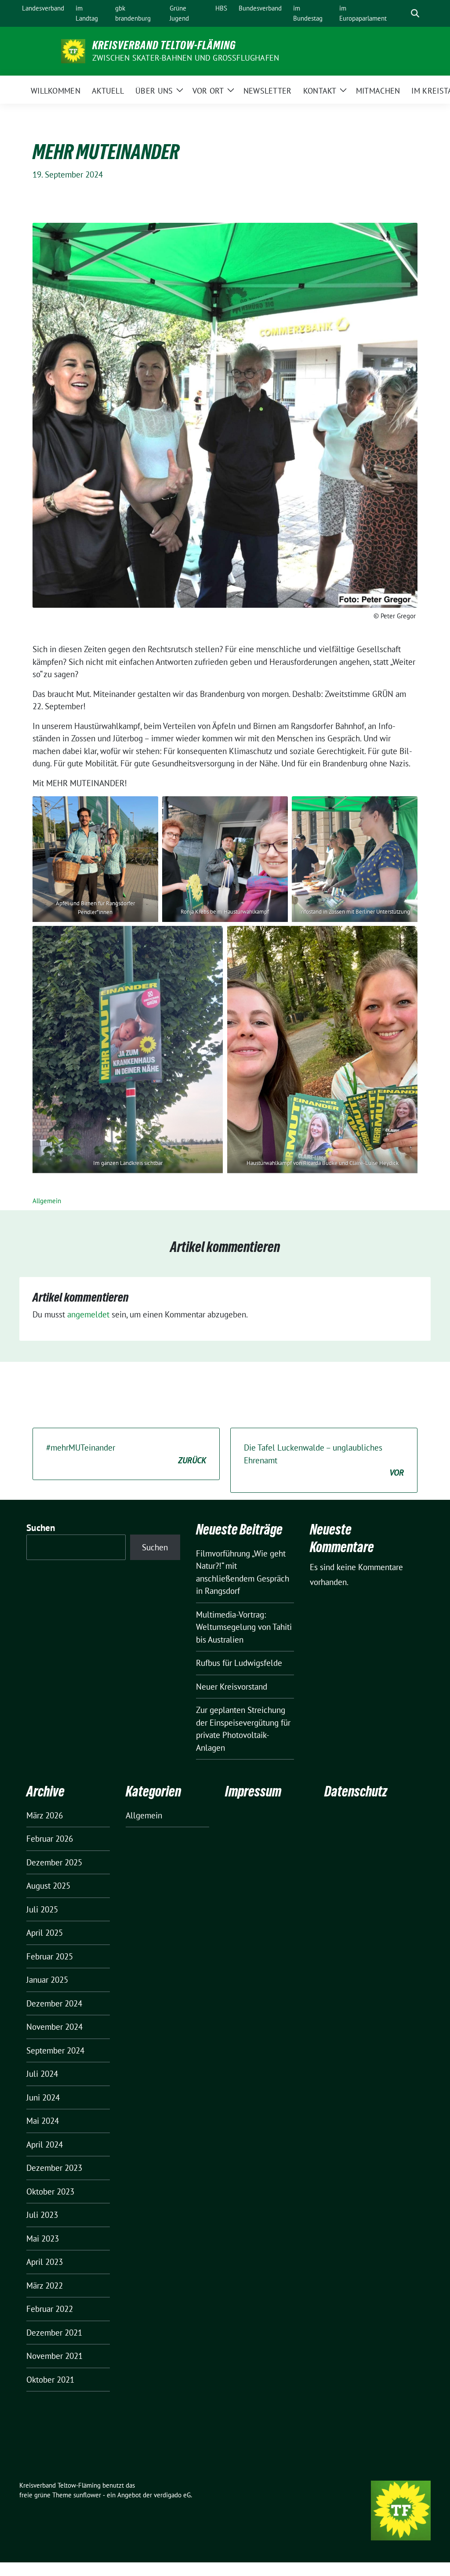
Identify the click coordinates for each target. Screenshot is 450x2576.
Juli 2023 (42, 2215)
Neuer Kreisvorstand (232, 1687)
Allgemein (47, 1201)
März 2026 (45, 1815)
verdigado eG (172, 2495)
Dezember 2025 (54, 1862)
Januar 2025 (47, 1980)
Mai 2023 (43, 2239)
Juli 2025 (42, 1909)
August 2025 (48, 1886)
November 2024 (54, 2027)
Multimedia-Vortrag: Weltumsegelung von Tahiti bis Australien (244, 1627)
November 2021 (54, 2356)
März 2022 (45, 2286)
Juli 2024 (42, 2074)
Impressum (253, 1791)
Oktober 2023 (50, 2191)
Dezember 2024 (54, 2003)
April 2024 (45, 2144)
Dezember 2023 (54, 2168)
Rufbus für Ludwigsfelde (239, 1663)
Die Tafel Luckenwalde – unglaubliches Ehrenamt (324, 1460)
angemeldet (88, 1314)
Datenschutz (356, 1791)
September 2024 (55, 2050)
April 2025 (45, 1933)
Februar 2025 (50, 1956)
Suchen (41, 1528)
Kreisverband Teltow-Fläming (164, 45)
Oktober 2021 (50, 2380)
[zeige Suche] (415, 13)
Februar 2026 (50, 1839)
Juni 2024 (43, 2097)
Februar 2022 (50, 2309)
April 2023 (45, 2262)
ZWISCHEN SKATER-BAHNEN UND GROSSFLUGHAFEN (186, 58)
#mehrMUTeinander (126, 1454)
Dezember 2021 (54, 2333)
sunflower (87, 2495)
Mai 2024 (43, 2121)
